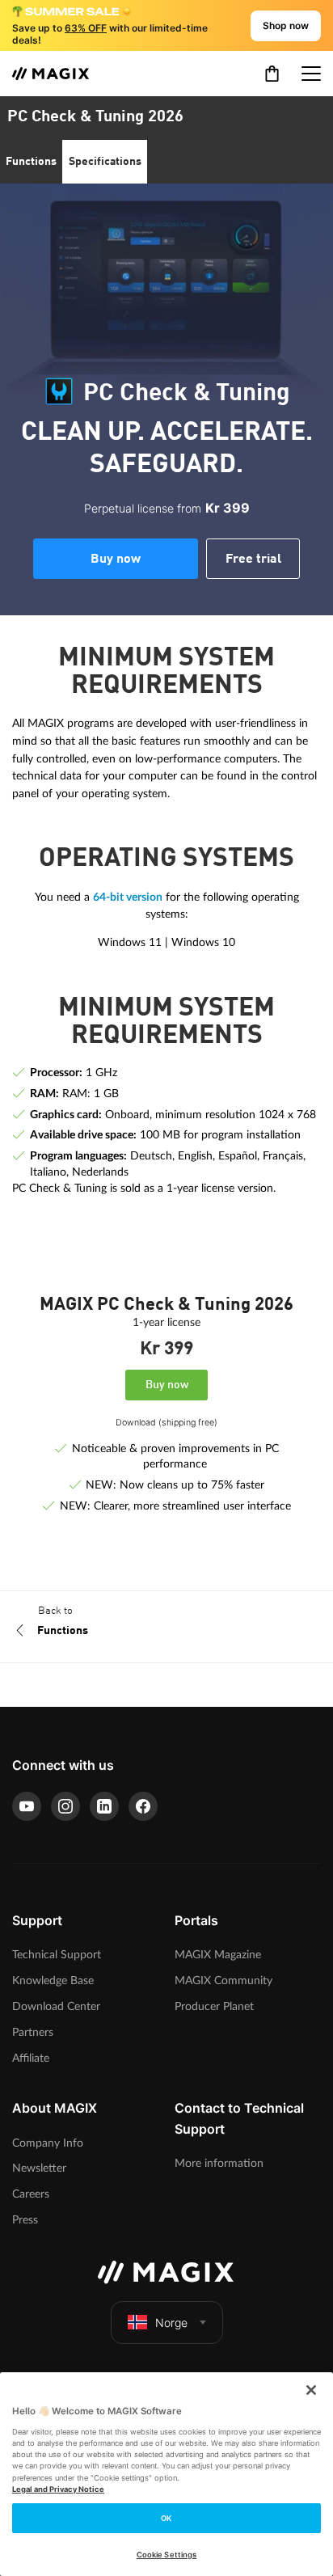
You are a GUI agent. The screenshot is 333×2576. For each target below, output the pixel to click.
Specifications (105, 162)
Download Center (56, 2006)
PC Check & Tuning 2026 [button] (95, 117)
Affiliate (31, 2058)
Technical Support (57, 1955)
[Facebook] (143, 1806)
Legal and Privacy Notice (58, 2489)
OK (166, 2518)
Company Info (48, 2143)
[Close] (311, 2390)
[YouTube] (27, 1806)
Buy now (116, 560)
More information (219, 2163)
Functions (31, 162)
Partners (33, 2032)
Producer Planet (214, 2006)
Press (25, 2220)
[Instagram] (65, 1806)
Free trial (253, 560)
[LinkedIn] (104, 1806)
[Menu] (311, 74)
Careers (31, 2194)
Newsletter (39, 2168)
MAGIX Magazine (218, 1955)
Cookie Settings (166, 2555)
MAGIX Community (223, 1981)
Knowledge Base (53, 1981)
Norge (171, 2323)
